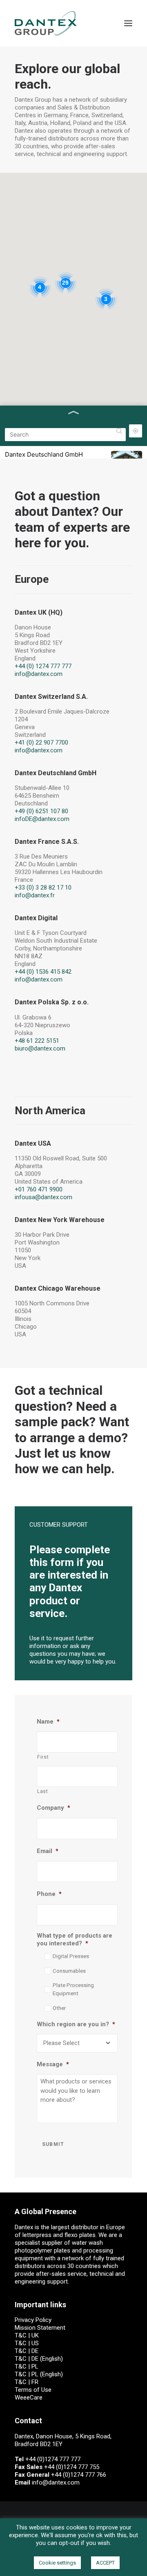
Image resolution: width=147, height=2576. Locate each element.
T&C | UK (27, 2335)
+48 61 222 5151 (37, 1041)
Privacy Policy (33, 2320)
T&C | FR (27, 2382)
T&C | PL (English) (39, 2374)
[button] (128, 23)
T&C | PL (27, 2366)
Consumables (69, 1971)
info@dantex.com (39, 674)
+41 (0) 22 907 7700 (41, 743)
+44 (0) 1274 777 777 (43, 666)
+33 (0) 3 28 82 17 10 (43, 888)
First (43, 1757)
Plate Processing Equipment (73, 1989)
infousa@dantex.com (43, 1197)
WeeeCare (29, 2398)
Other (59, 2008)
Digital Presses (71, 1956)
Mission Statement (40, 2328)
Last (43, 1791)
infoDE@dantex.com (42, 819)
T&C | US (27, 2343)
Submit (53, 2144)
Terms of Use (33, 2390)
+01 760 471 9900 (39, 1189)
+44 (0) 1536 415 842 (43, 972)
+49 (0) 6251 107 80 (41, 811)
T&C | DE (27, 2351)
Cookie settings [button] (57, 2563)
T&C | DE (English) (39, 2359)
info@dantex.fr (35, 895)
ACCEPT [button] (105, 2563)
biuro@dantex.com (40, 1048)
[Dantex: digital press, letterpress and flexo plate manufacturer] (46, 23)
